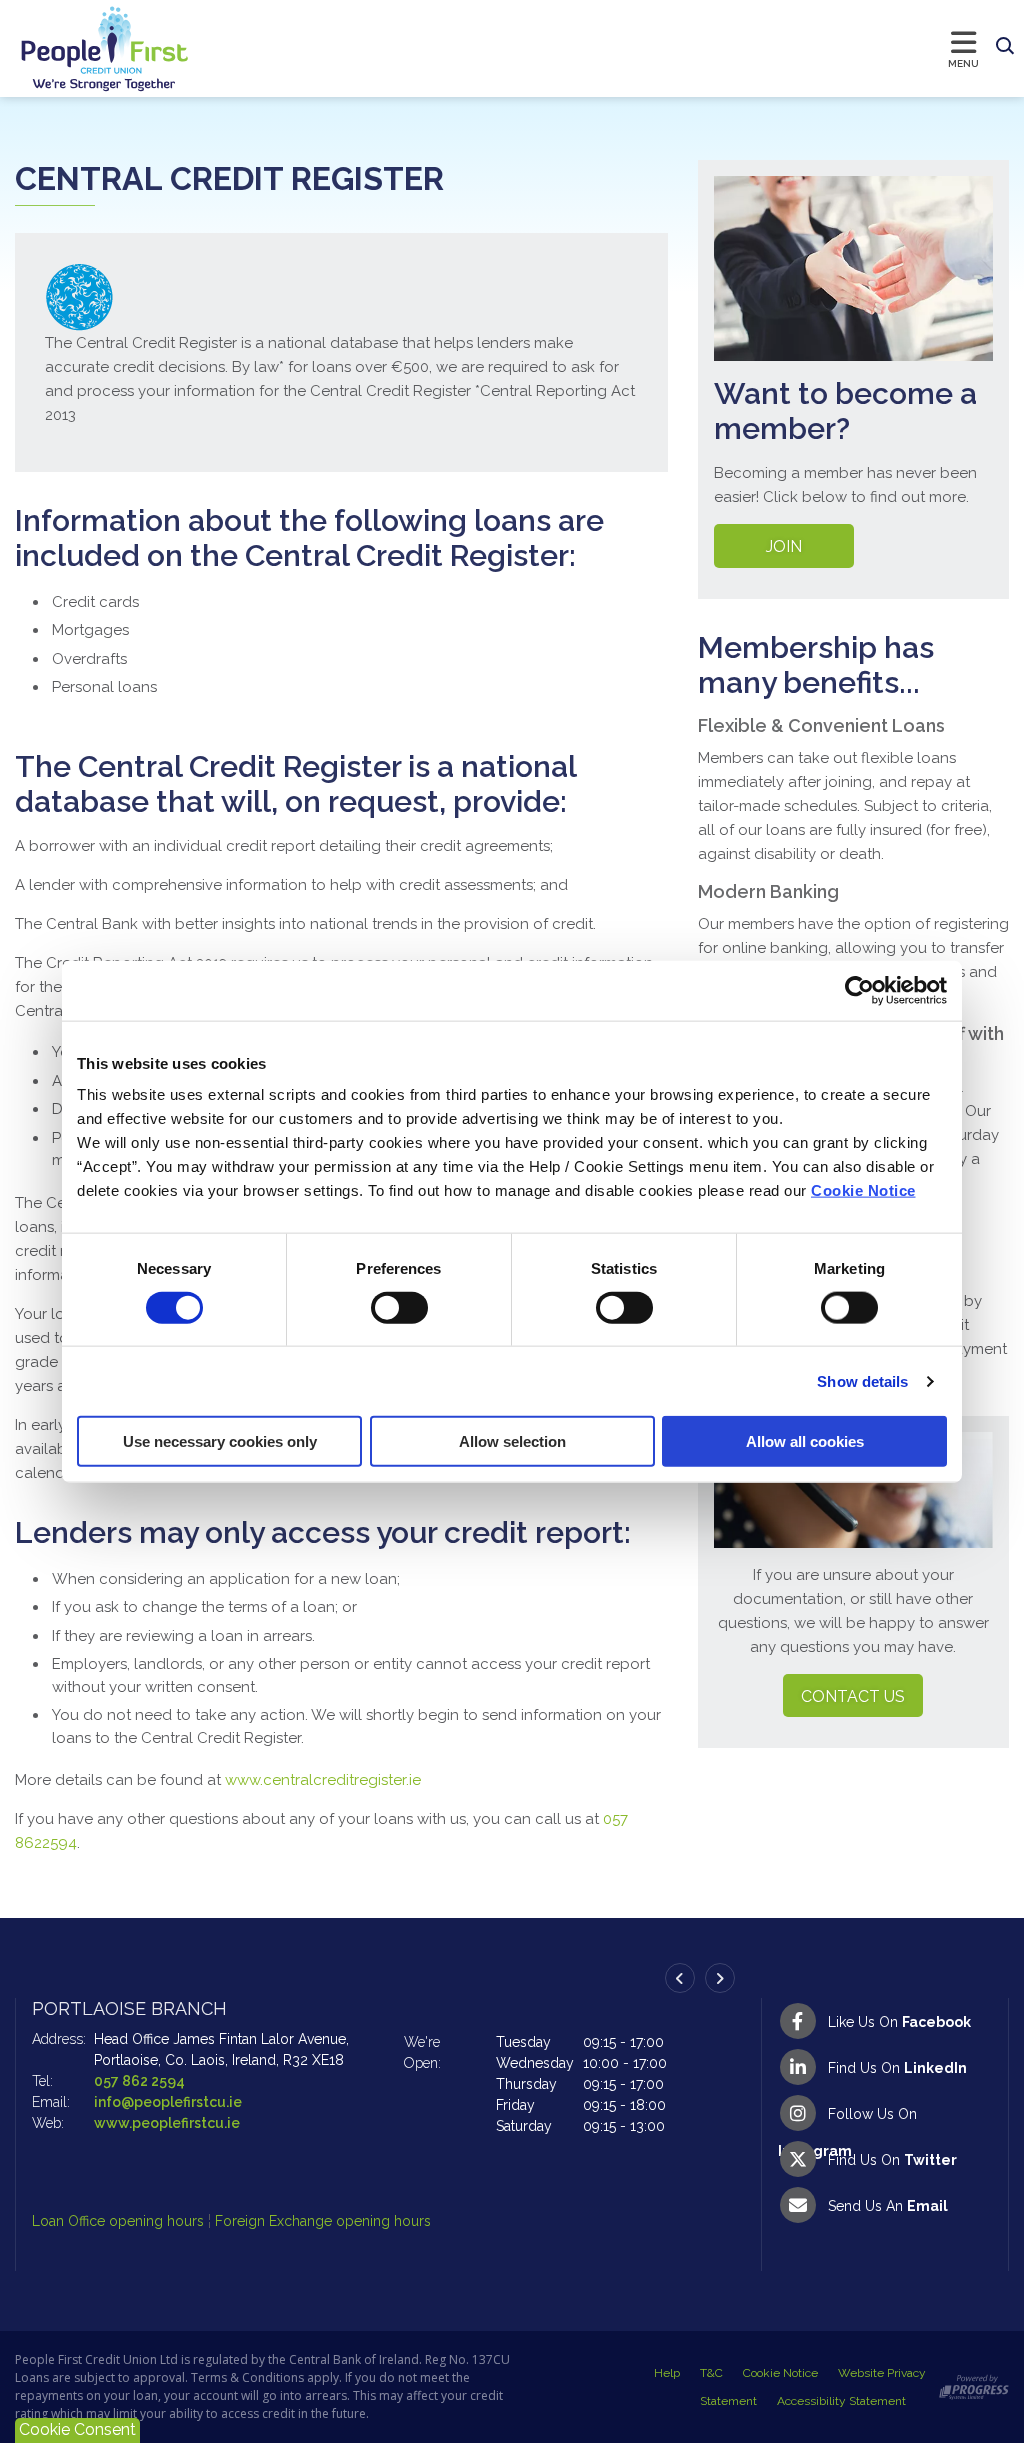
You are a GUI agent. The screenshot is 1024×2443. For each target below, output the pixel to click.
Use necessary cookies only (220, 1441)
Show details (862, 1380)
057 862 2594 (139, 2081)
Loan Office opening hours (120, 2221)
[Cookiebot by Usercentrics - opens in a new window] (859, 990)
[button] (1005, 47)
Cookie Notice (863, 1190)
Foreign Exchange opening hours (323, 2221)
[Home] (85, 48)
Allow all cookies (805, 1441)
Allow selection (512, 1441)
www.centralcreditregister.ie (323, 1780)
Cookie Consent (77, 2429)
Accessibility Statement (841, 2401)
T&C (711, 2373)
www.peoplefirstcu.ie (167, 2123)
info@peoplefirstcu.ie (168, 2102)
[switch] (399, 1307)
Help (667, 2373)
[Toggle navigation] (589, 48)
